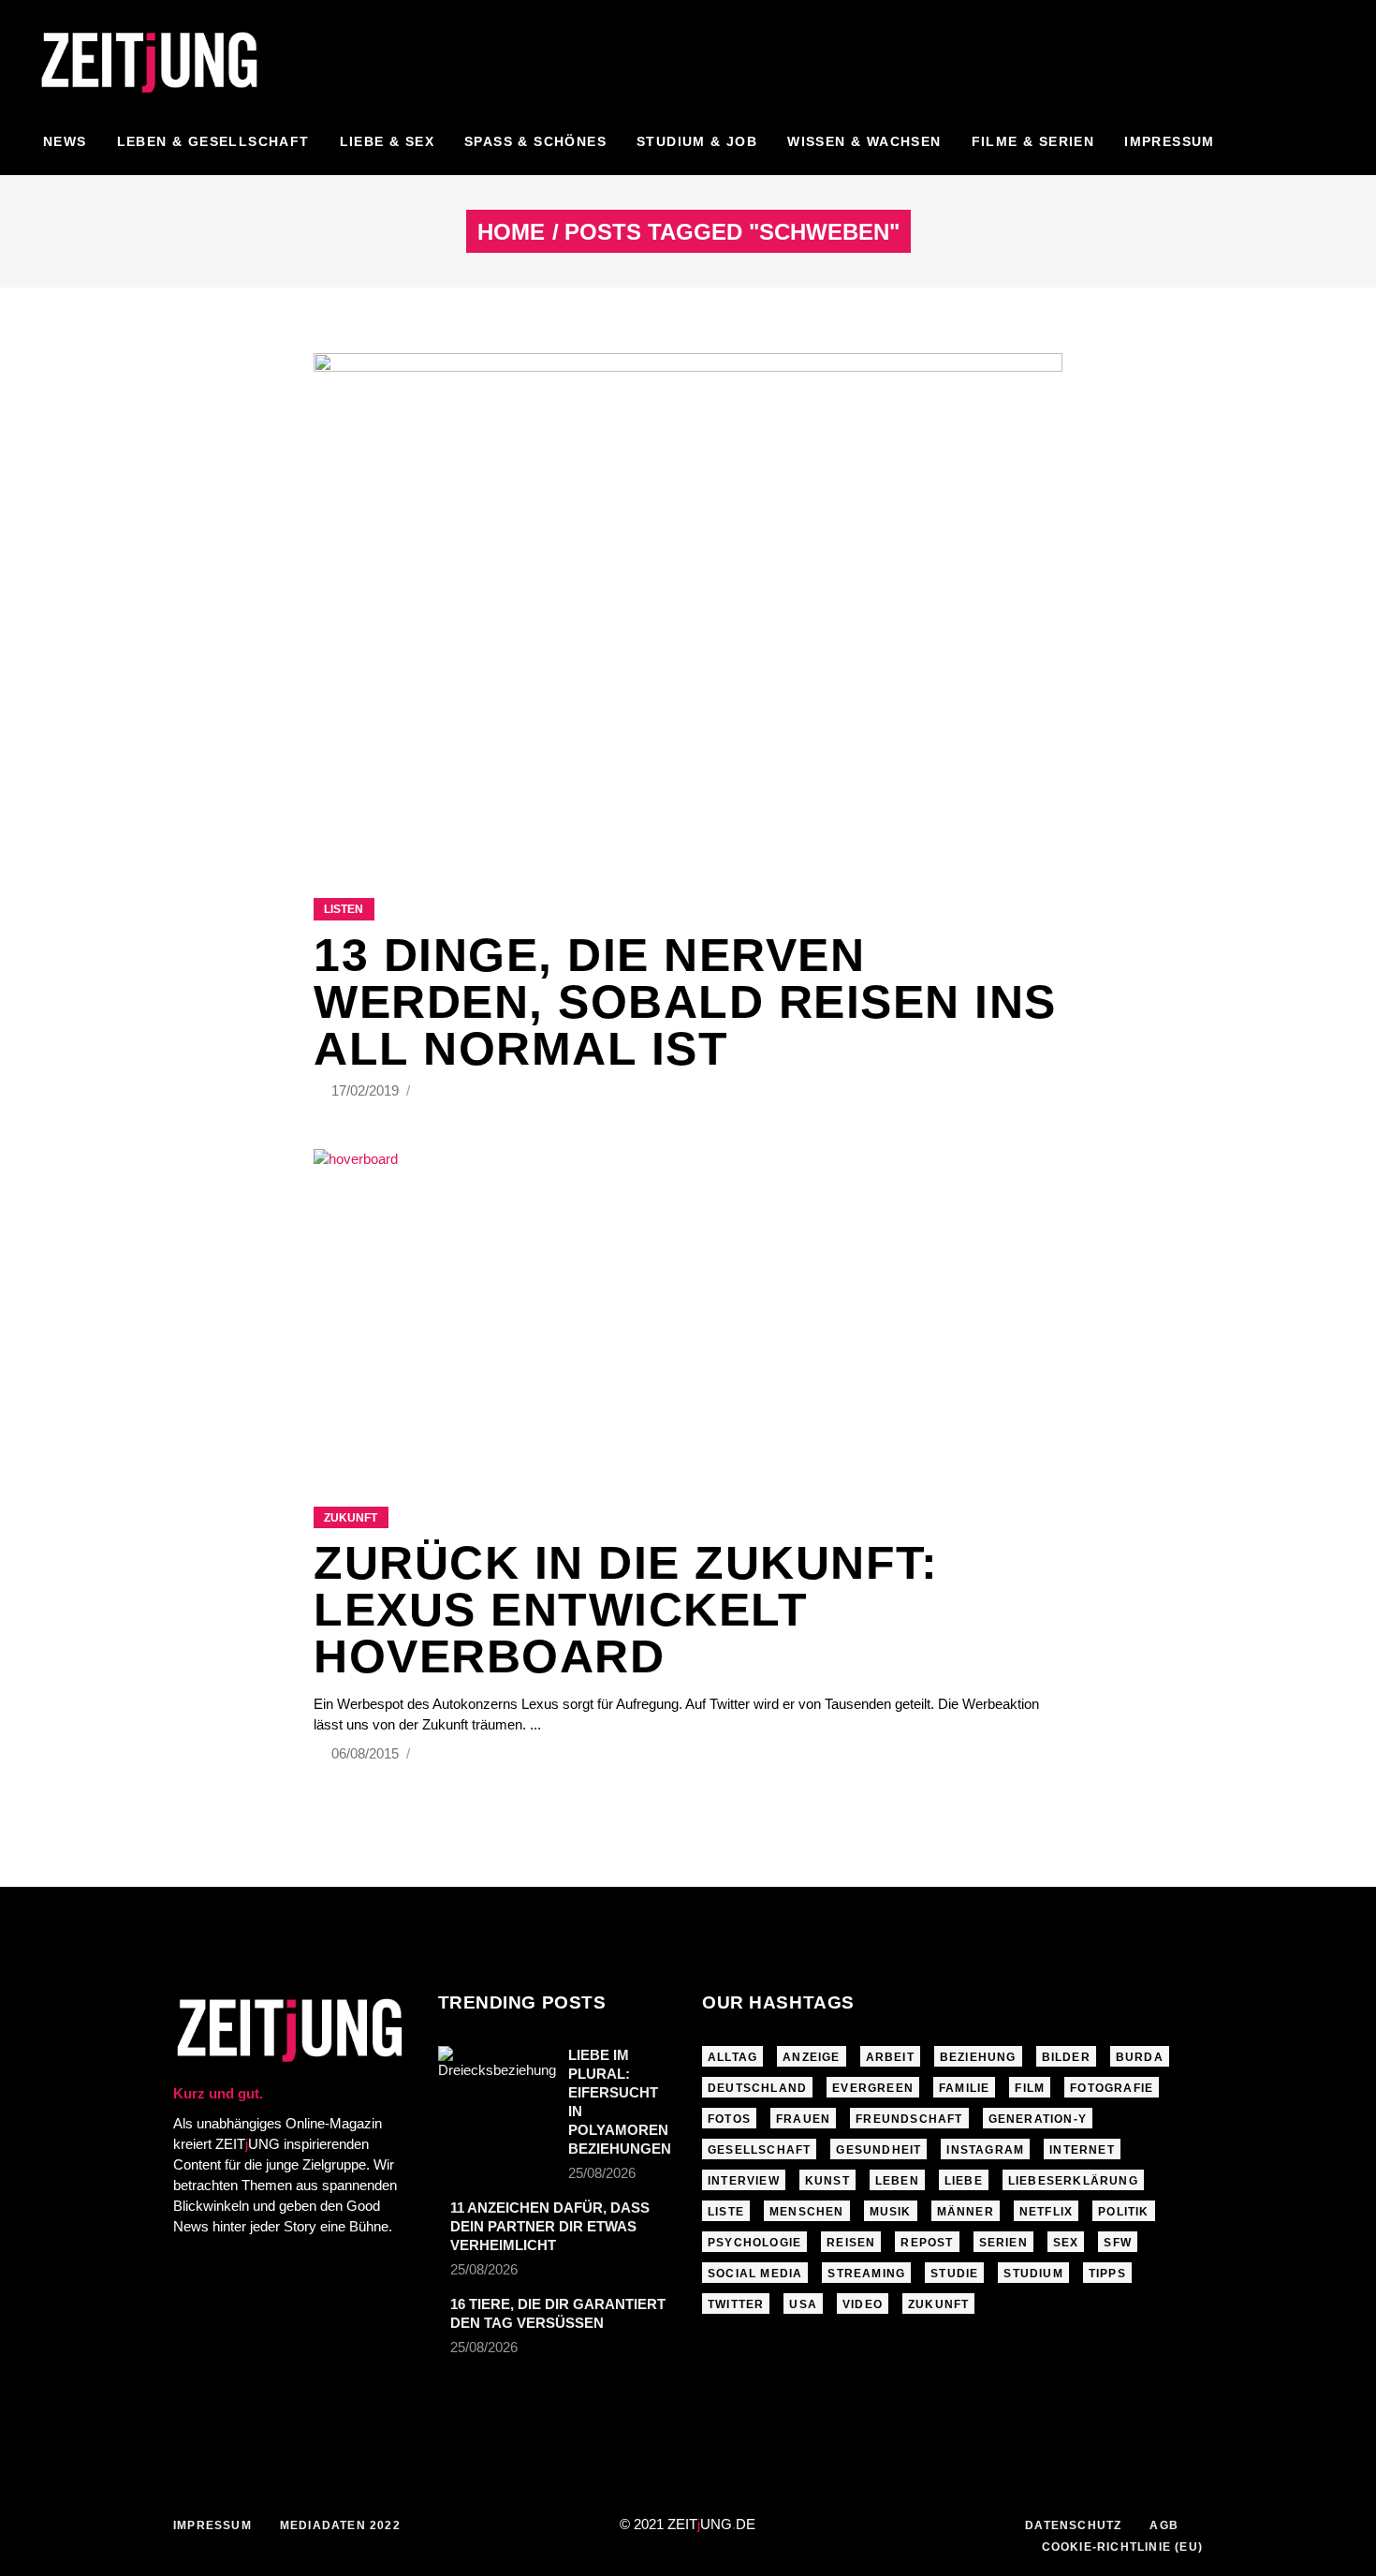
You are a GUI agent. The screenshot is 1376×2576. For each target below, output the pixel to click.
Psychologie (754, 2243)
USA (803, 2304)
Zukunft (351, 1518)
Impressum (212, 2525)
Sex (1066, 2243)
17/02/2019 (367, 1090)
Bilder (1066, 2057)
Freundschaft (909, 2119)
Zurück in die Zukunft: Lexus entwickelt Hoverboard (626, 1610)
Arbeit (890, 2057)
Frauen (803, 2119)
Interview (744, 2181)
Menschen (807, 2212)
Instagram (985, 2150)
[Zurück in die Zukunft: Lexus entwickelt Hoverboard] (688, 1304)
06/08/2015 (367, 1753)
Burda (1140, 2057)
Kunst (827, 2181)
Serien (1003, 2243)
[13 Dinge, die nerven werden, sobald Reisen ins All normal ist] (688, 602)
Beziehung (978, 2057)
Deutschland (757, 2088)
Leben (897, 2181)
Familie (964, 2088)
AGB (1164, 2525)
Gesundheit (878, 2150)
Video (863, 2304)
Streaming (866, 2274)
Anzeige (811, 2057)
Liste (726, 2212)
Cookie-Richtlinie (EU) (1122, 2547)
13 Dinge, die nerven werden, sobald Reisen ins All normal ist (685, 1002)
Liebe (964, 2181)
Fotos (729, 2119)
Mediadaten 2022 (340, 2525)
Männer (966, 2212)
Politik (1123, 2212)
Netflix (1046, 2212)
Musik (891, 2212)
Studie (954, 2274)
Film (1030, 2088)
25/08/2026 (602, 2173)
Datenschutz (1073, 2525)
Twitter (736, 2304)
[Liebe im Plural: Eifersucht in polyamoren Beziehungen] (497, 2085)
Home (511, 232)
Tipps (1107, 2274)
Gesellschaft (759, 2150)
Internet (1082, 2150)
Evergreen (873, 2088)
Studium (1033, 2274)
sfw (1118, 2243)
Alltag (732, 2057)
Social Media (755, 2274)
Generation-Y (1038, 2119)
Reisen (851, 2243)
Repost (927, 2243)
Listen (344, 909)
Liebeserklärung (1073, 2181)
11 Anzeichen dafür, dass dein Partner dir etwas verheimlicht (550, 2226)
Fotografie (1112, 2088)
